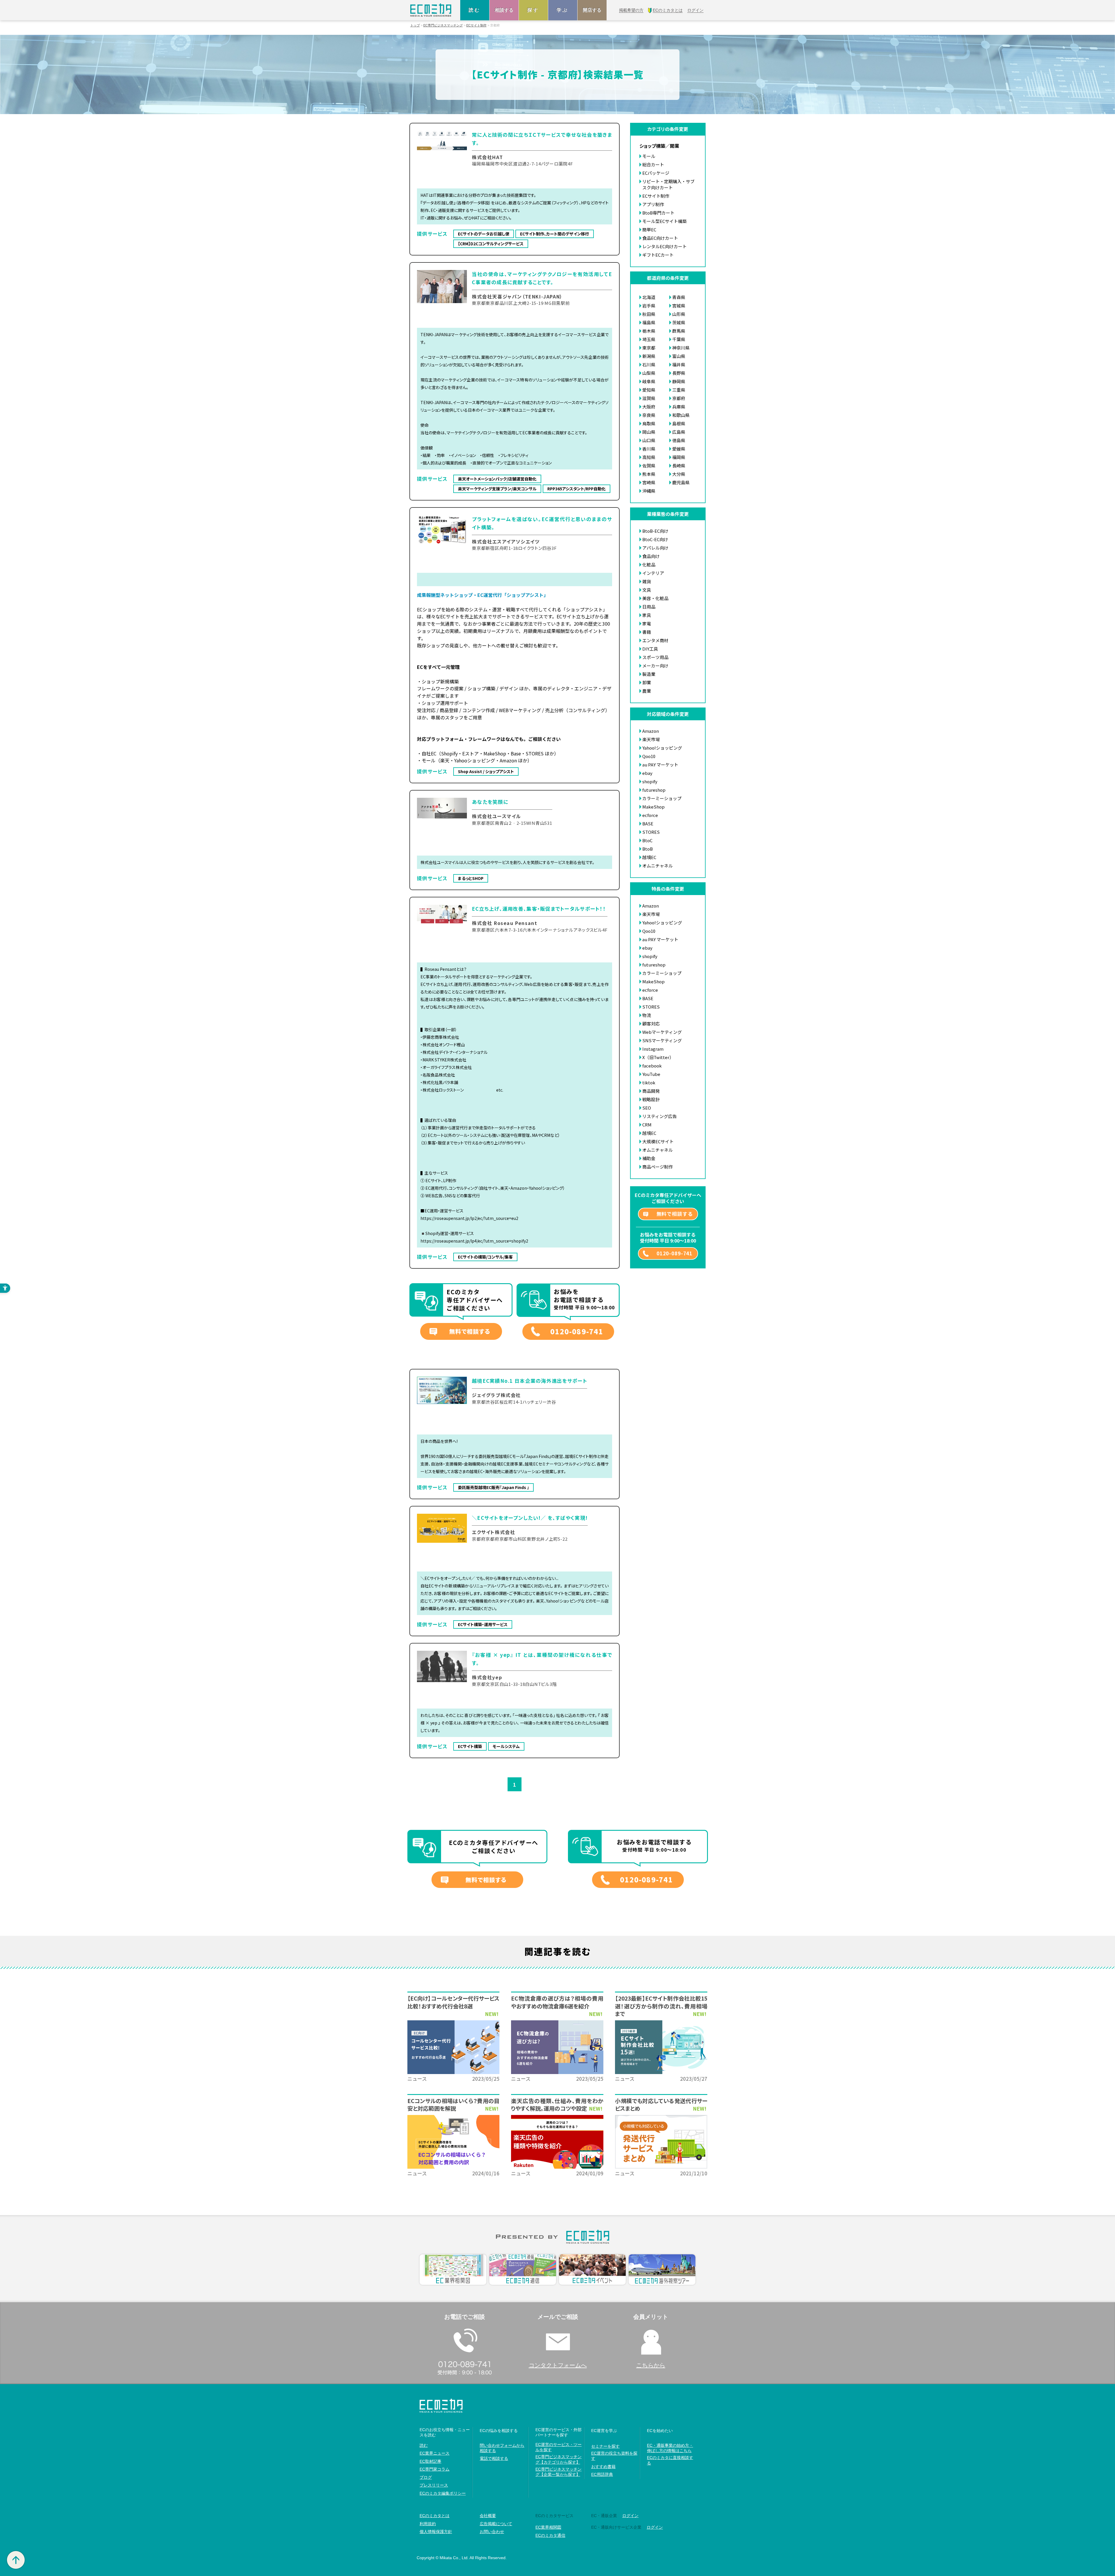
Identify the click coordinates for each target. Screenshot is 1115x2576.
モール (649, 156)
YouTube (651, 1074)
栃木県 (649, 331)
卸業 (647, 682)
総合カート (653, 164)
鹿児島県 (681, 482)
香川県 (649, 449)
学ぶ (563, 10)
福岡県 (679, 457)
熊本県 (649, 474)
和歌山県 (681, 415)
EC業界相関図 (548, 2527)
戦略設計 (651, 1099)
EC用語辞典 (602, 2474)
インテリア (653, 573)
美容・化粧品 (655, 598)
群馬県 (679, 331)
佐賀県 (649, 466)
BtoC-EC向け (655, 539)
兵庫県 (679, 407)
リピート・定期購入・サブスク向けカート (668, 184)
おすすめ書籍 (603, 2467)
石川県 (649, 364)
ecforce (650, 815)
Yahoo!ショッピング (662, 748)
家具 (647, 615)
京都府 (679, 398)
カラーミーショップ (662, 798)
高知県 (649, 457)
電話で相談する (494, 2458)
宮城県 (679, 306)
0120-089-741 (577, 1331)
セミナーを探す (605, 2446)
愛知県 (649, 390)
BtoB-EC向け (655, 531)
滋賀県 (649, 398)
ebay (647, 773)
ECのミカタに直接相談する (670, 2460)
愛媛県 (679, 449)
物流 (647, 1015)
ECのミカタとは (435, 2516)
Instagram (653, 1049)
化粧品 (649, 565)
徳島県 (679, 440)
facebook (652, 1066)
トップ (415, 25)
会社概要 (488, 2516)
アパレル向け (655, 548)
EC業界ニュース (435, 2453)
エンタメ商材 (655, 640)
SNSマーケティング (662, 1040)
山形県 (679, 314)
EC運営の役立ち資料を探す (614, 2456)
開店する (592, 10)
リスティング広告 (660, 1116)
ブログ (426, 2477)
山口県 (649, 440)
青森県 (679, 297)
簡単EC (649, 229)
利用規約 (428, 2524)
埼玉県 (649, 339)
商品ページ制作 (658, 1167)
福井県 (679, 364)
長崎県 (679, 466)
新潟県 (649, 356)
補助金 (649, 1158)
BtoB (648, 849)
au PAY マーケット (660, 765)
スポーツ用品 (655, 657)
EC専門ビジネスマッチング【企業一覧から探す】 (559, 2472)
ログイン (630, 2516)
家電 (647, 623)
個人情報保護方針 (436, 2532)
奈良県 (649, 415)
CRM (647, 1125)
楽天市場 (651, 739)
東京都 (649, 348)
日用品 (649, 607)
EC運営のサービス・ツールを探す (559, 2447)
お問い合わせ (492, 2532)
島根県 (679, 423)
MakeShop (653, 807)
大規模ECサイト (658, 1141)
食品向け (651, 556)
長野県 (679, 373)
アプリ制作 (653, 204)
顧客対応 (651, 1024)
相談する (504, 10)
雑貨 (647, 581)
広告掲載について (496, 2524)
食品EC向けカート (660, 238)
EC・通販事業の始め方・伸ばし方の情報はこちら (670, 2448)
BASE (648, 823)
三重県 (679, 390)
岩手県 (649, 306)
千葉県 (679, 339)
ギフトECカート (658, 255)
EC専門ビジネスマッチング (443, 25)
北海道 (649, 297)
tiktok (649, 1082)
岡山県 (649, 432)
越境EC (649, 857)
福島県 (649, 322)
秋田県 (649, 314)
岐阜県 (649, 381)
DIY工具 (650, 649)
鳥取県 (649, 423)
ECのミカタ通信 (550, 2535)
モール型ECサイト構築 (664, 221)
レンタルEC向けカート (664, 246)
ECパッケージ (656, 173)
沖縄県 (649, 491)
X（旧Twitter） (658, 1057)
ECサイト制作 (476, 25)
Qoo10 (649, 756)
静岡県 (679, 381)
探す (533, 10)
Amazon (651, 731)
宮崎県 (649, 482)
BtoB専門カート (658, 213)
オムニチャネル (658, 866)
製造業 (649, 674)
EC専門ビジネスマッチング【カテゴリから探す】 (559, 2459)
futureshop (654, 790)
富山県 (679, 356)
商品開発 (651, 1091)
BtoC (647, 840)
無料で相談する (470, 1331)
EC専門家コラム (435, 2469)
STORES (651, 832)
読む (475, 10)
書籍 (647, 632)
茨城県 (679, 322)
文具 (647, 590)
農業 (647, 691)
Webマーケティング (662, 1032)
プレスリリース (434, 2485)
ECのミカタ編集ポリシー (443, 2493)
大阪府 (649, 407)
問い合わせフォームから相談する (502, 2448)
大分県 (679, 474)
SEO (647, 1108)
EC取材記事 (430, 2461)
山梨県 (649, 373)
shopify (650, 781)
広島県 (679, 432)
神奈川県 (681, 348)
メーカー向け (655, 666)
